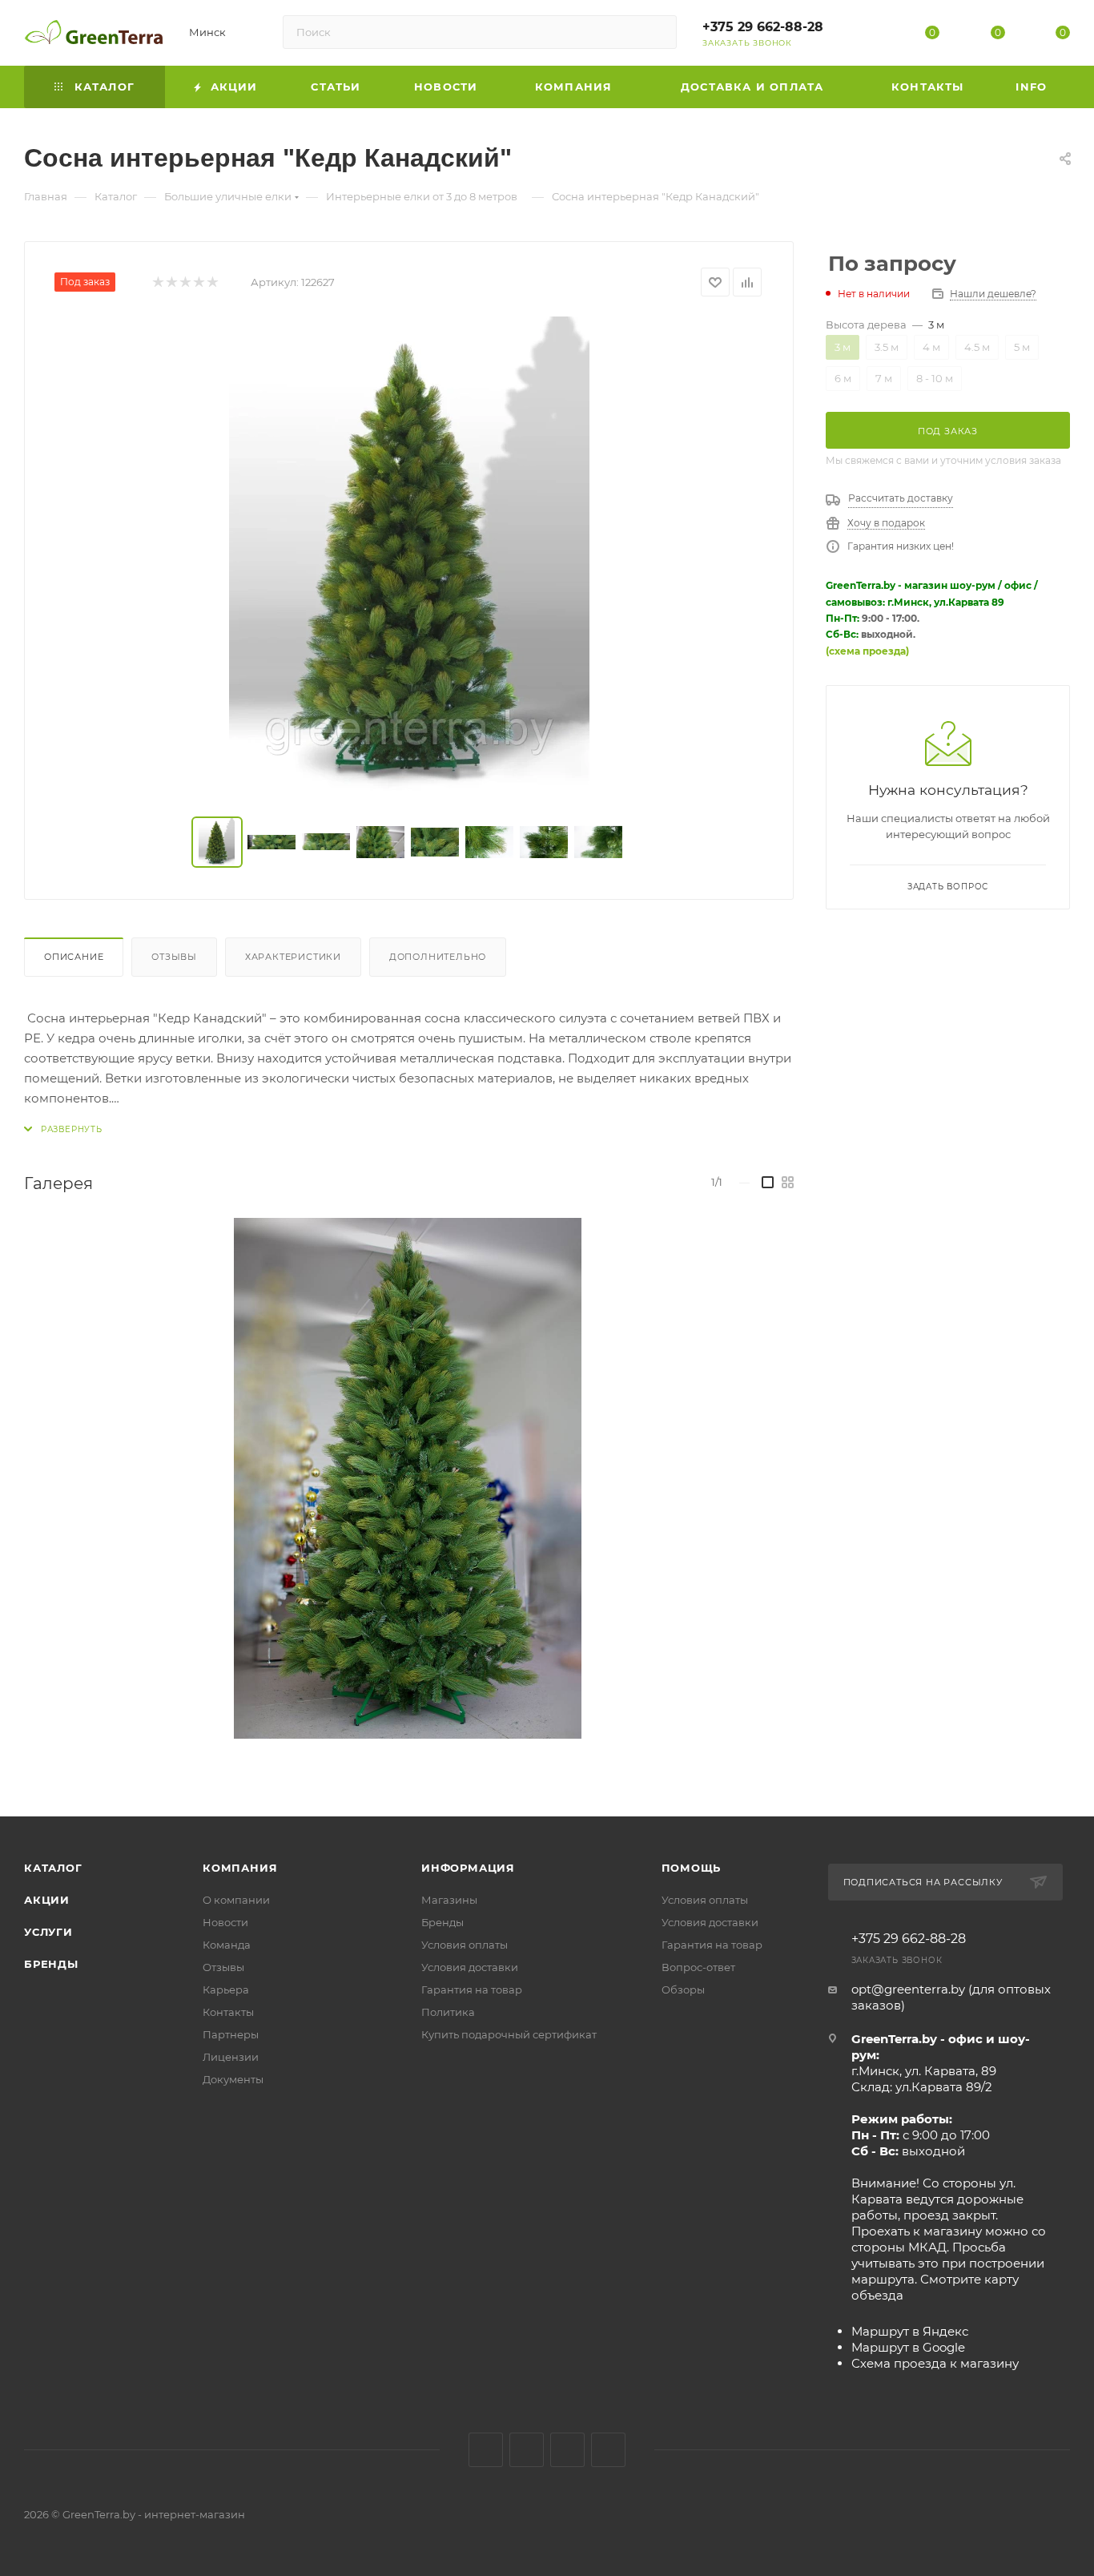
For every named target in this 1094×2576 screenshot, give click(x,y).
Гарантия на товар (472, 1989)
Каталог (53, 1868)
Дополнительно (438, 957)
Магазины (449, 1900)
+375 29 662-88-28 (763, 27)
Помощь (692, 1868)
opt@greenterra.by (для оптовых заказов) (951, 1997)
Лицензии (231, 2057)
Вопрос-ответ (698, 1967)
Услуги (48, 1932)
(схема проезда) (867, 651)
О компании (236, 1900)
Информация (468, 1868)
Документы (233, 2079)
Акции (47, 1900)
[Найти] (657, 32)
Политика (448, 2012)
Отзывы (174, 957)
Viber (608, 2450)
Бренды (51, 1964)
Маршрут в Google (908, 2347)
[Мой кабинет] (867, 36)
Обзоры (683, 1989)
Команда (227, 1945)
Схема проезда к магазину (935, 2363)
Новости (225, 1922)
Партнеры (231, 2034)
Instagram (527, 2450)
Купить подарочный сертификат (509, 2034)
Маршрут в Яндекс (910, 2331)
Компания (240, 1868)
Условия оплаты (465, 1945)
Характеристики (293, 957)
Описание (74, 957)
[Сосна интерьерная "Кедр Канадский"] (409, 557)
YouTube (567, 2450)
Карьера (226, 1989)
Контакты (228, 2012)
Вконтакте (486, 2450)
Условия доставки (470, 1967)
